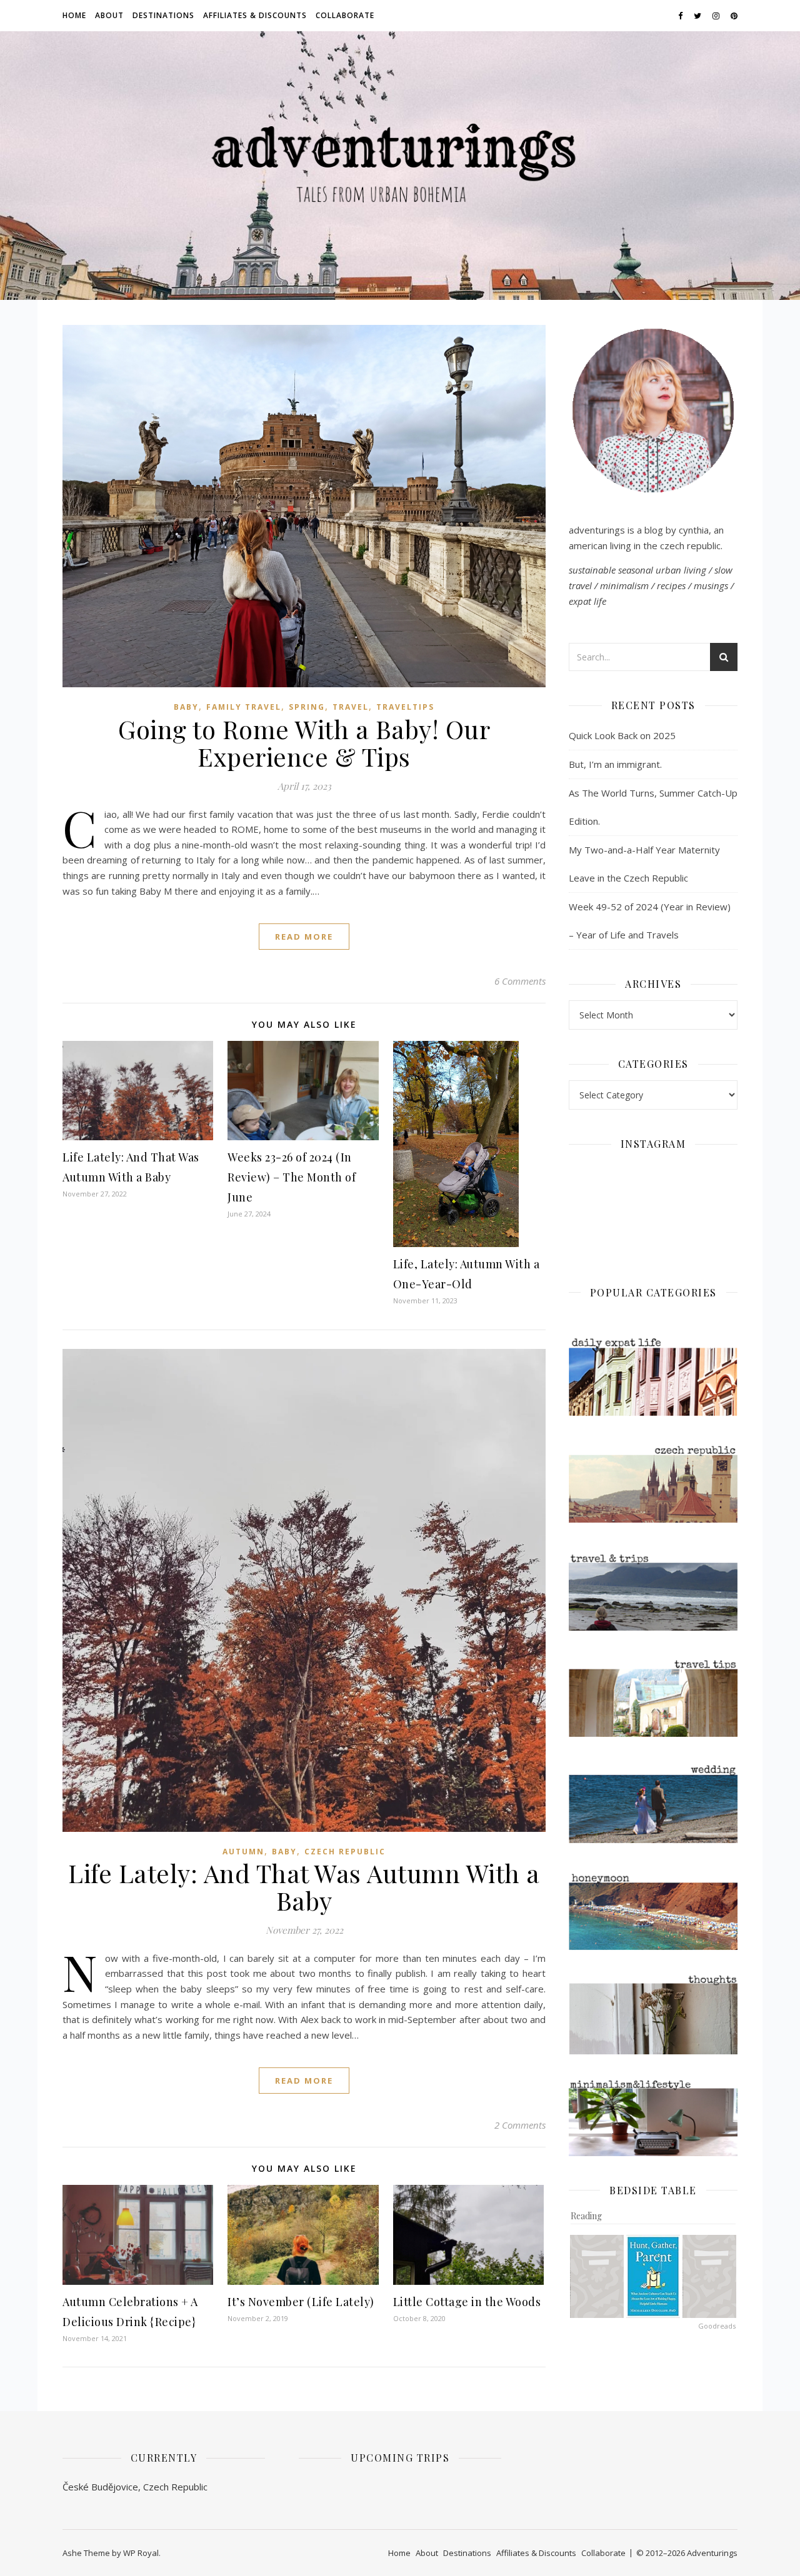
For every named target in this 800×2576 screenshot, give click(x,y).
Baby (186, 707)
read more (304, 937)
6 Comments (520, 981)
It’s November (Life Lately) (301, 2302)
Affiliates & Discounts (255, 15)
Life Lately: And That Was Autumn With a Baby (304, 1887)
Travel (351, 707)
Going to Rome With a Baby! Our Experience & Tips (304, 743)
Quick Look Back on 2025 (622, 735)
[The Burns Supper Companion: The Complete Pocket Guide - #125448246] (597, 2276)
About (109, 15)
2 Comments (520, 2125)
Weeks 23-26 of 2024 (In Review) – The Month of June (292, 1177)
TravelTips (405, 707)
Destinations (163, 15)
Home (74, 15)
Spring (307, 707)
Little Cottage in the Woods (467, 2302)
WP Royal (141, 2553)
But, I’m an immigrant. (615, 764)
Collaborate (345, 15)
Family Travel (244, 707)
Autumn (243, 1852)
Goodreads (717, 2326)
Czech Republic (345, 1852)
